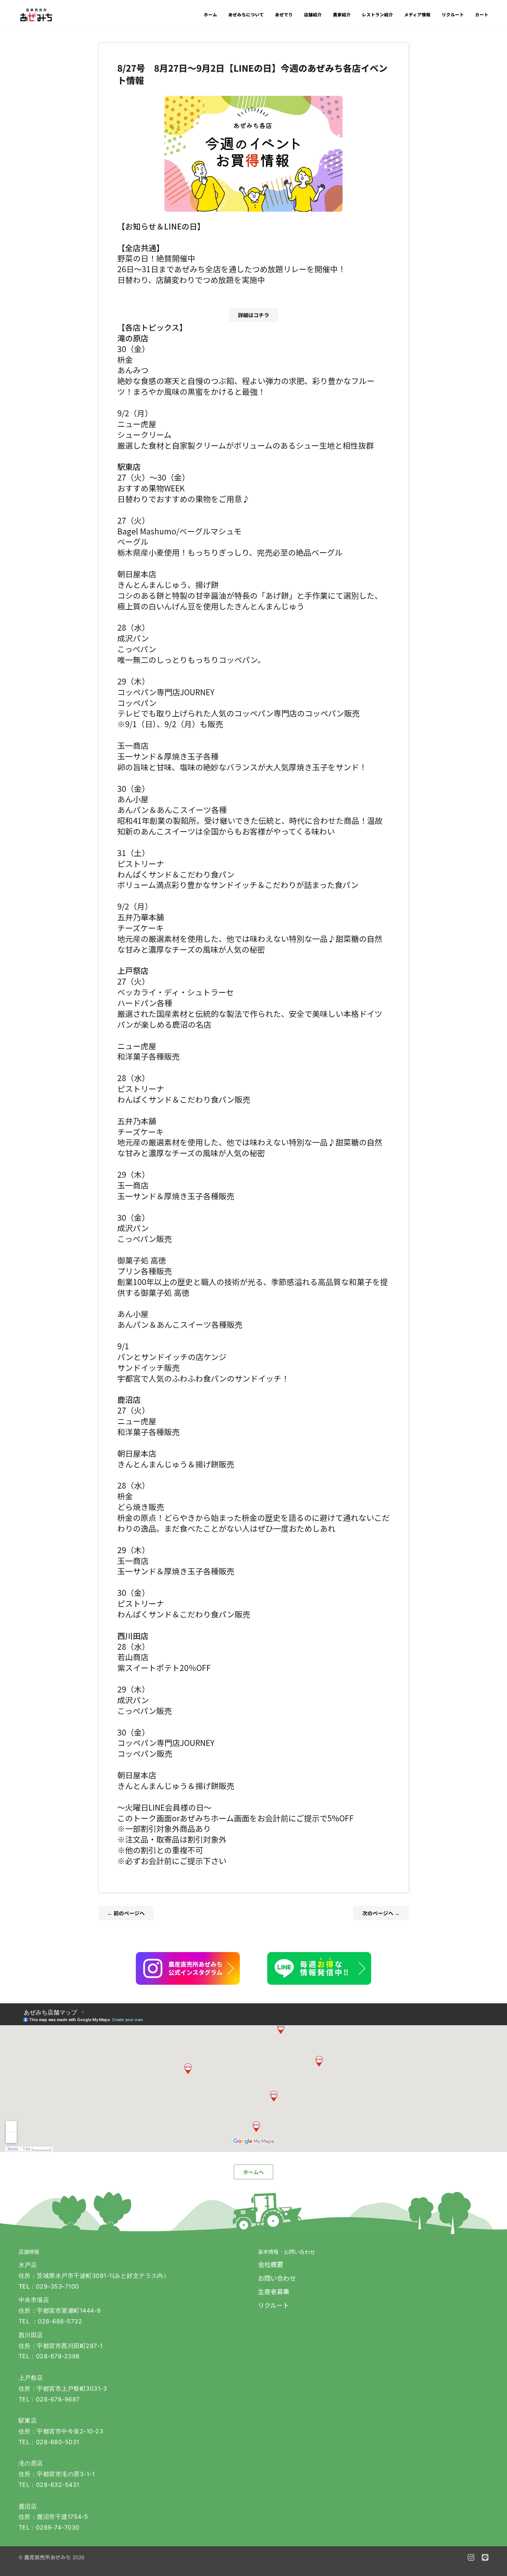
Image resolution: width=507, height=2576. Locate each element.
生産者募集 (274, 2291)
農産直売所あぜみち (48, 2557)
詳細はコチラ (253, 315)
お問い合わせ (277, 2278)
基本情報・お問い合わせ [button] (287, 2252)
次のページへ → (381, 1913)
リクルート (274, 2305)
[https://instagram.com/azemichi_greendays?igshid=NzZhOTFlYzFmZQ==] (188, 1968)
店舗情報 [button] (29, 2252)
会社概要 (271, 2264)
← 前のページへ (126, 1913)
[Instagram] (471, 2557)
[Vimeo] (485, 2557)
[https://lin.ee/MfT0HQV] (319, 1968)
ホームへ (253, 2172)
